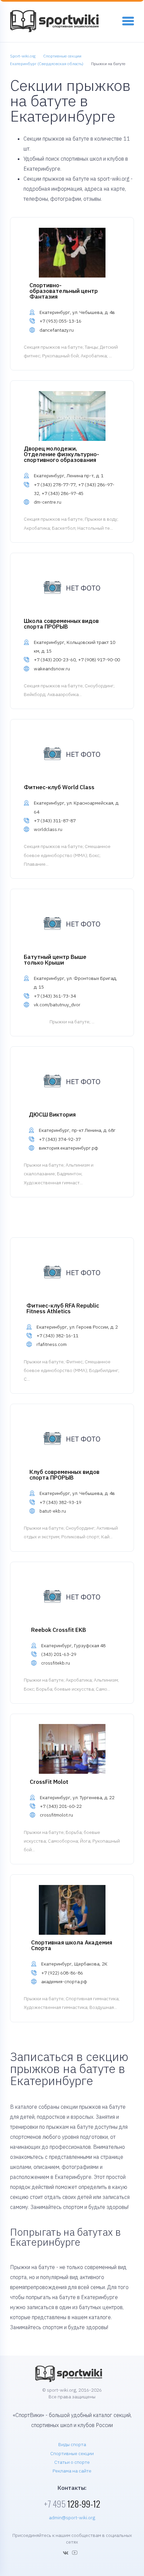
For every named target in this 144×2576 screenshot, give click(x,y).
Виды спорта (72, 2444)
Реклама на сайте (72, 2471)
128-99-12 (72, 2504)
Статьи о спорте (72, 2462)
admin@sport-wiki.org (72, 2518)
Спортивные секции (72, 2453)
